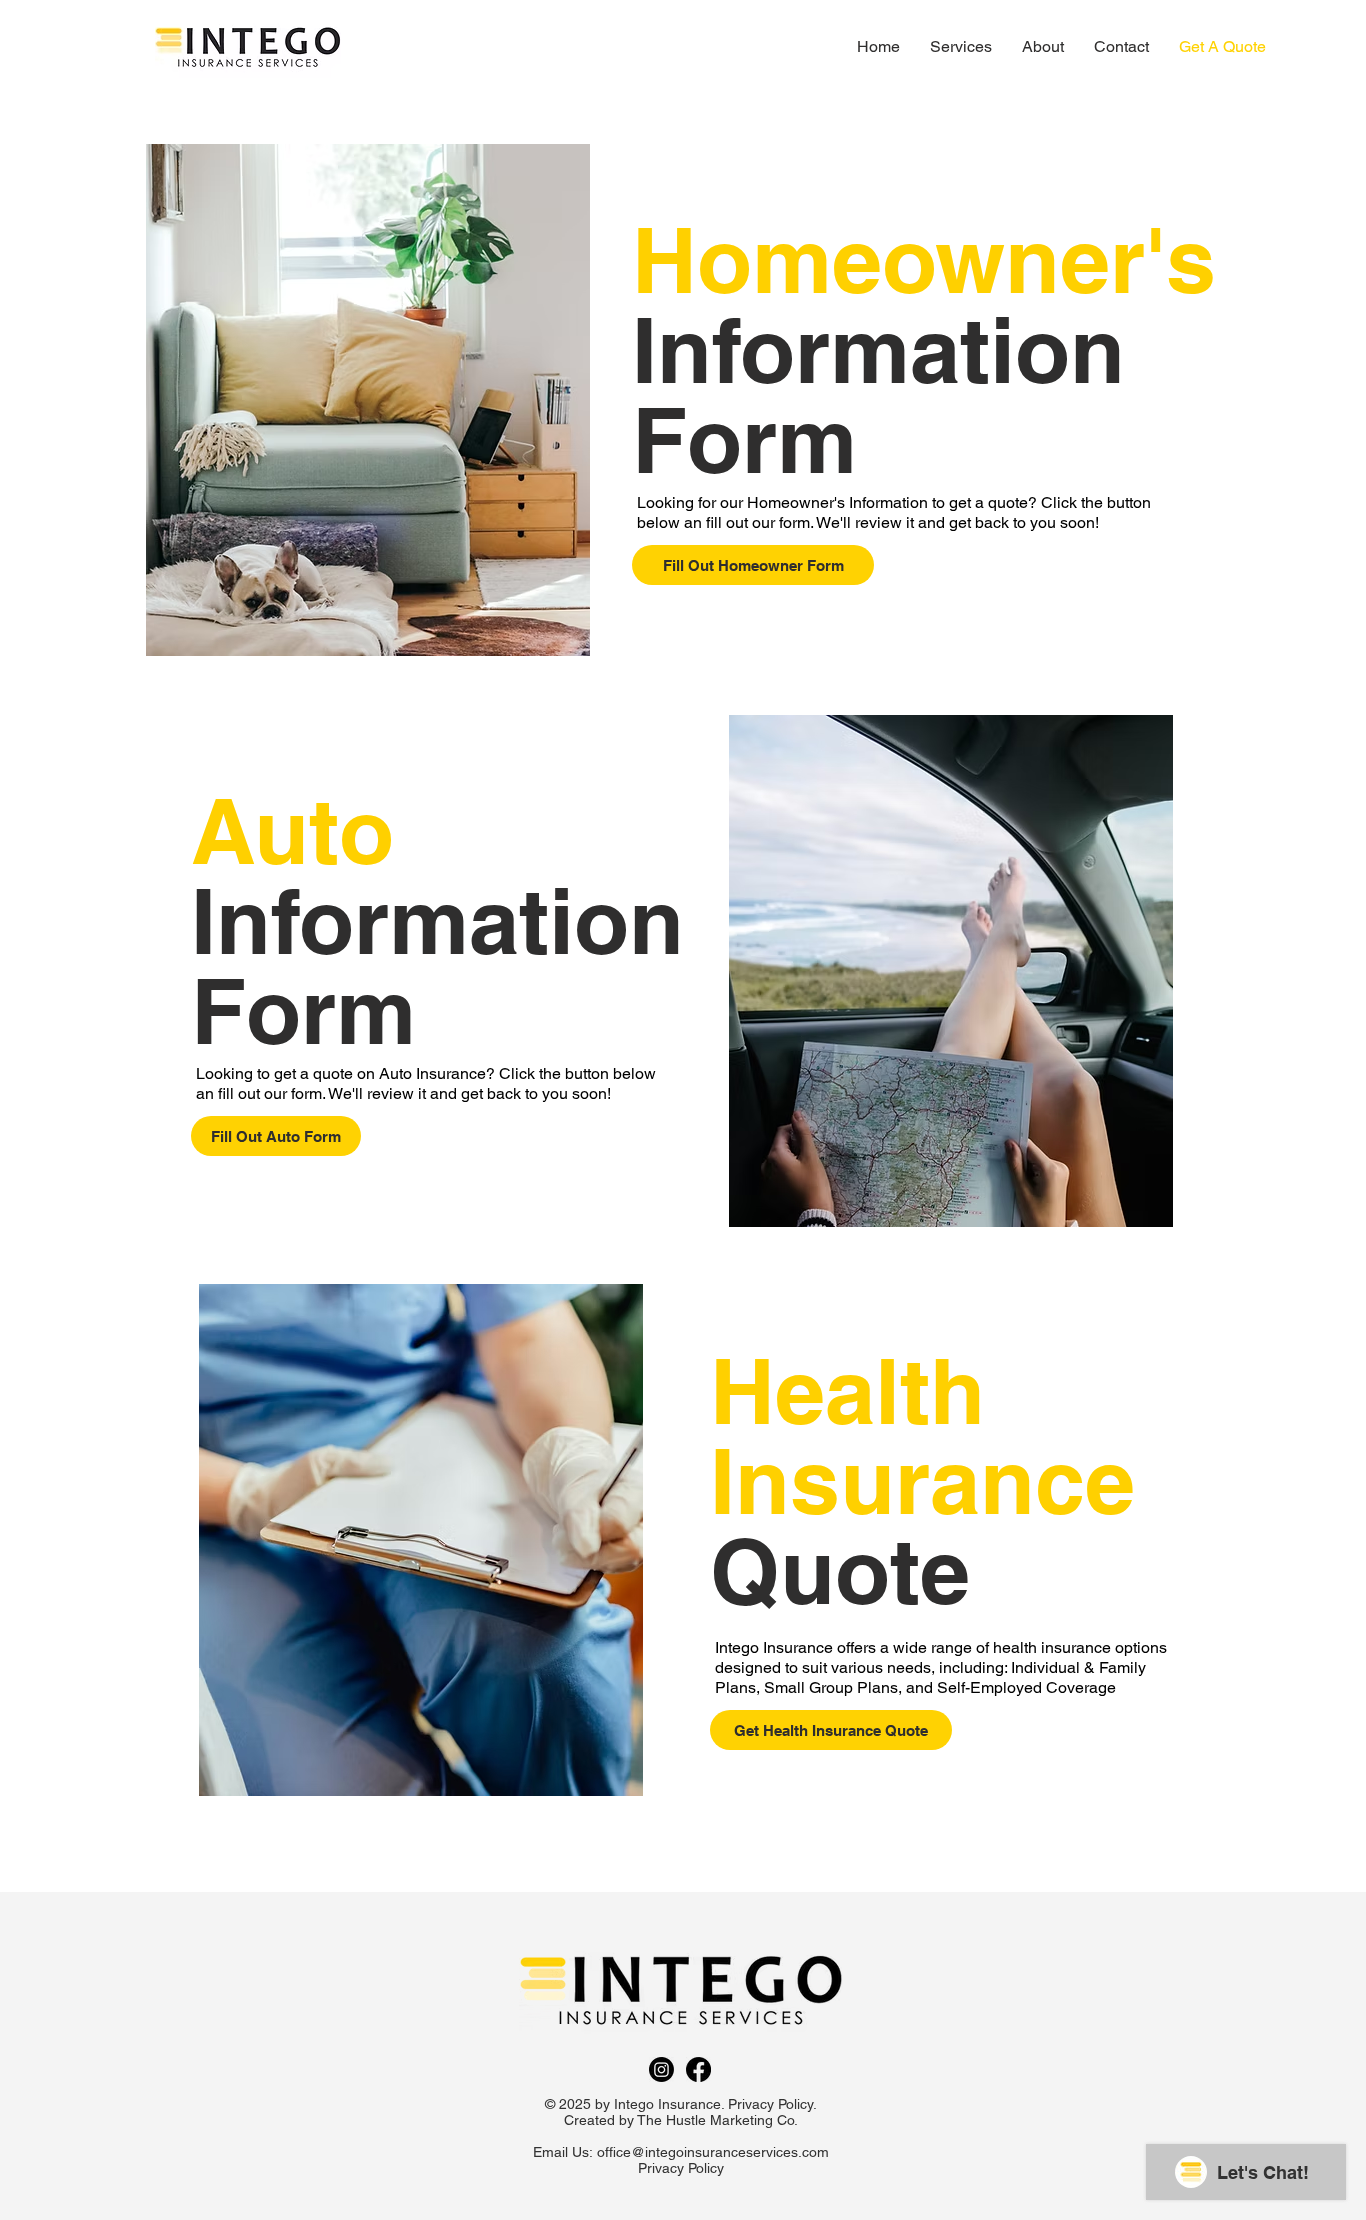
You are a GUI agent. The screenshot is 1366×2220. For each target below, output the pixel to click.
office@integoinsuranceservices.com (713, 2152)
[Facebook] (698, 2069)
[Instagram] (661, 2069)
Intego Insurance (667, 2104)
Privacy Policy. (772, 2104)
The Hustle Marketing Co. (717, 2120)
